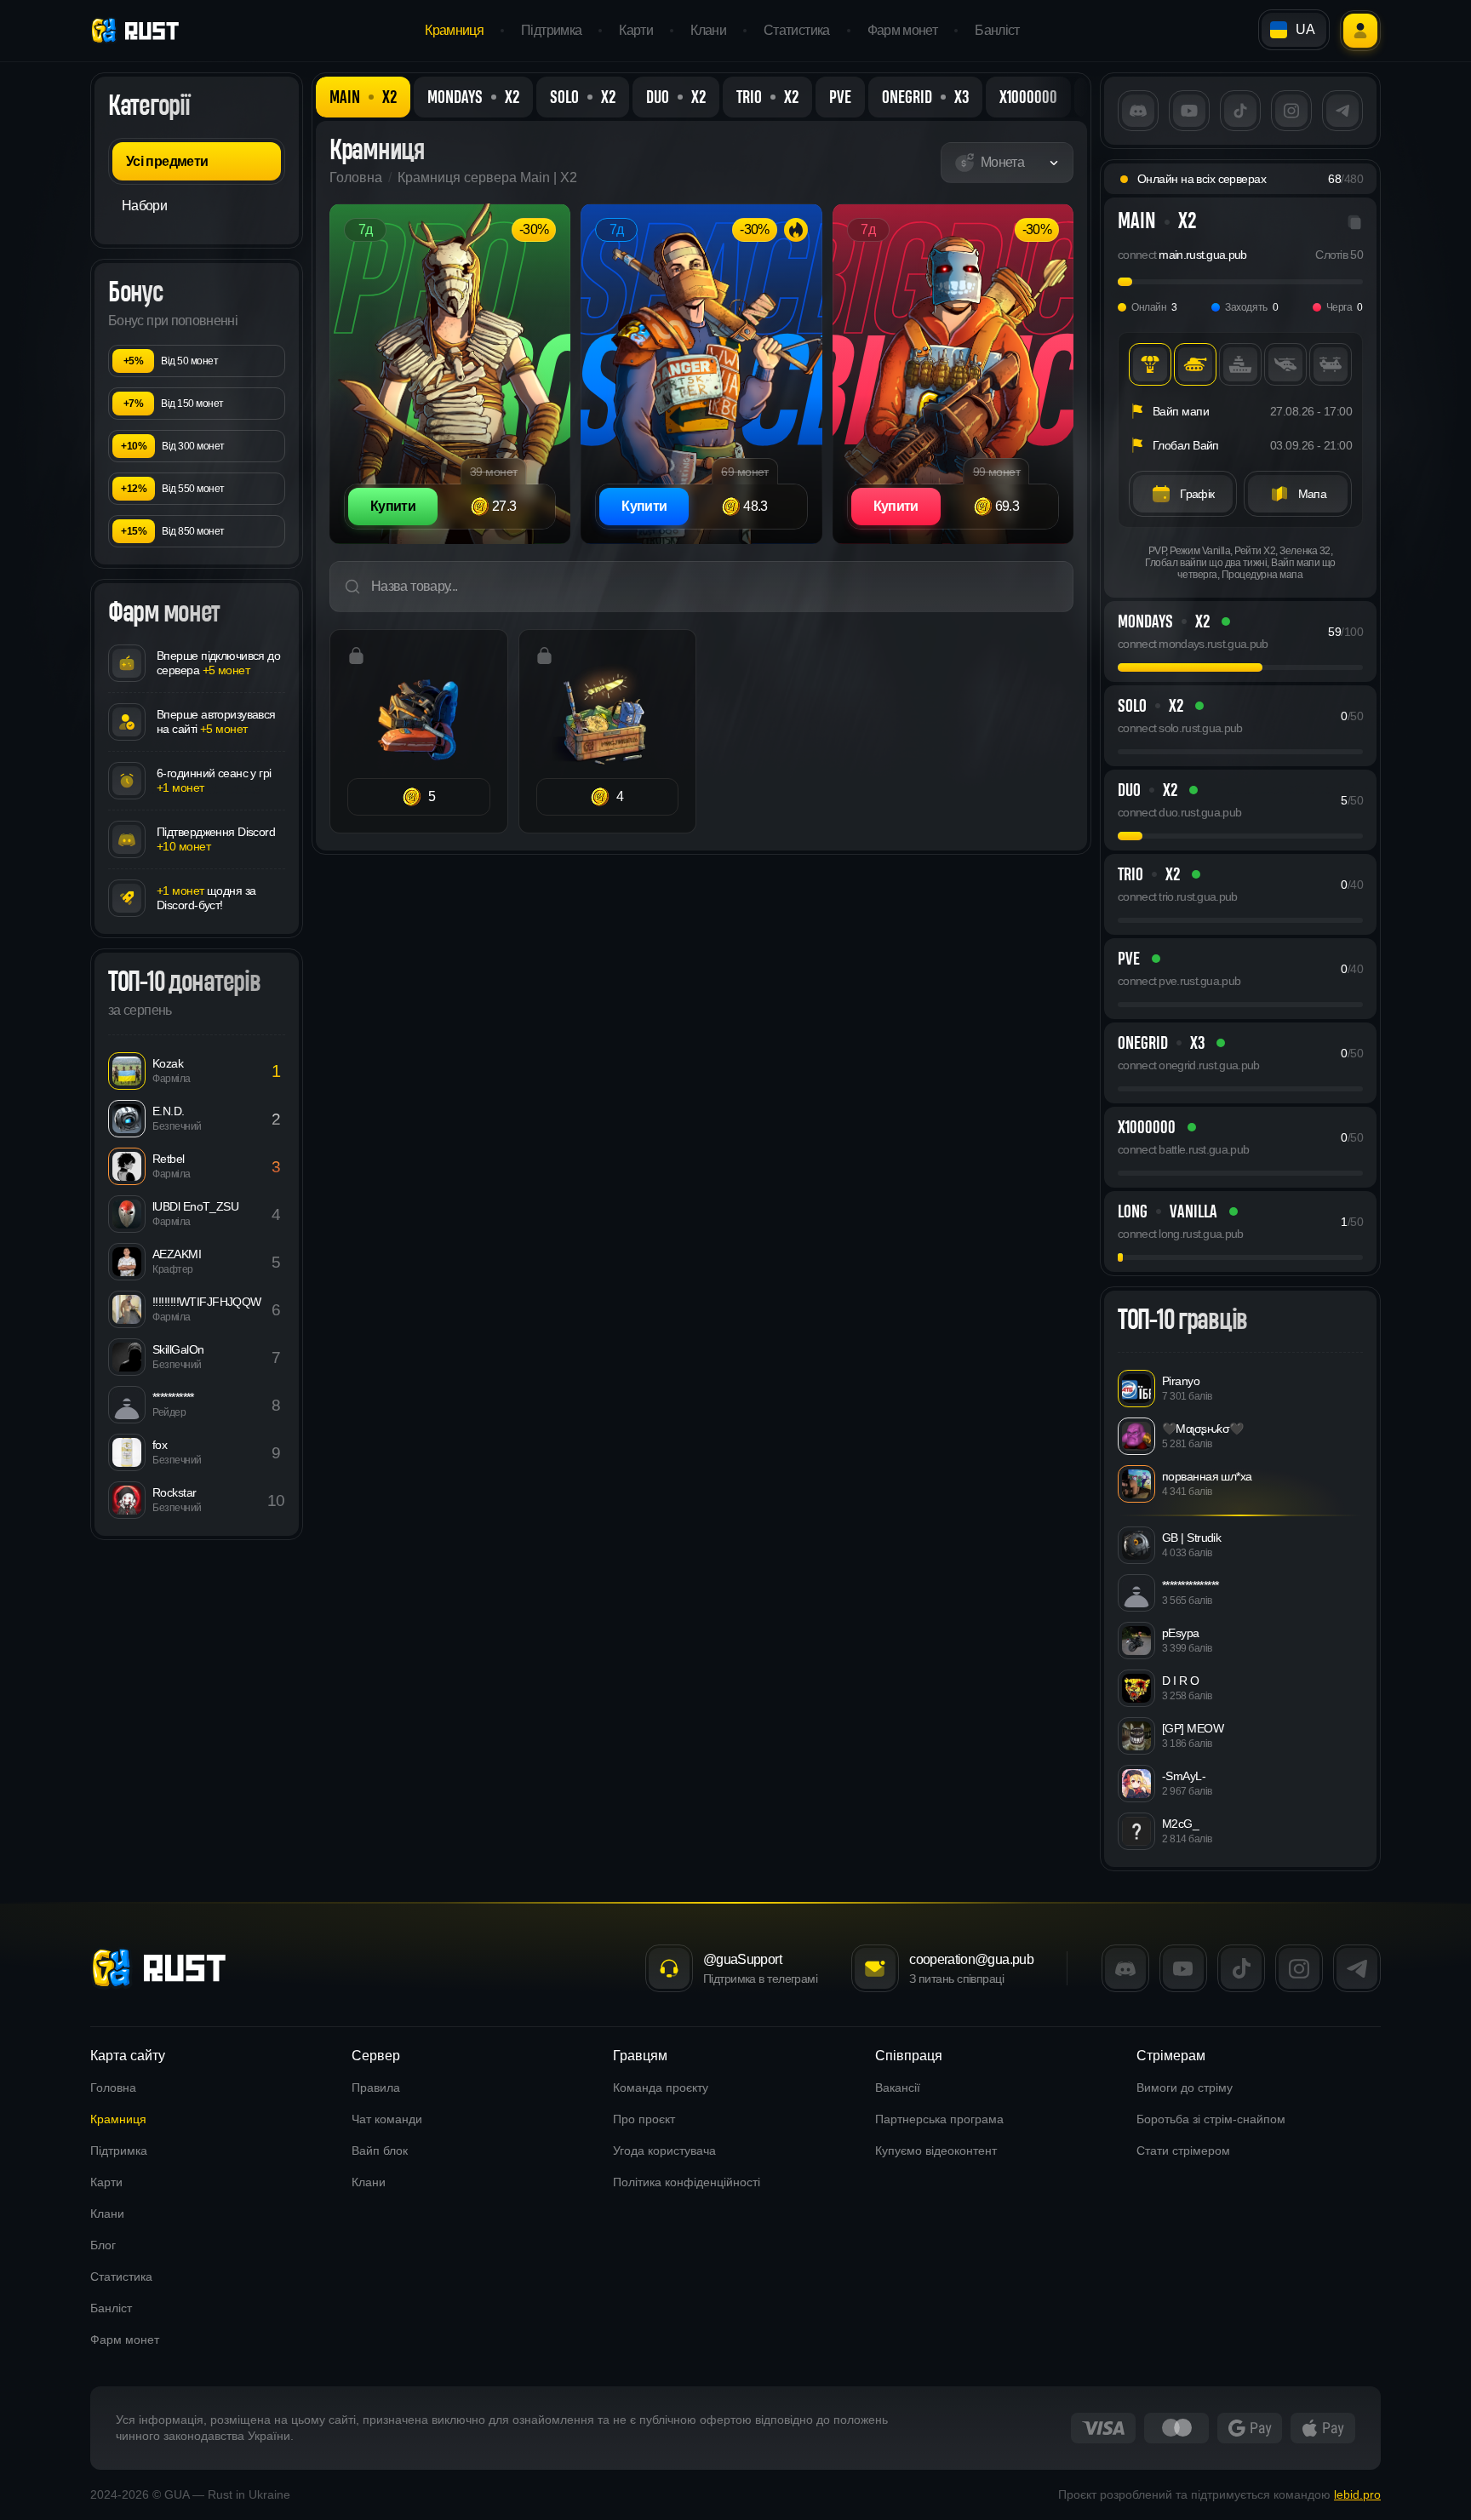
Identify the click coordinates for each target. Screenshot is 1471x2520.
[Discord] (1138, 111)
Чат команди (387, 2119)
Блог (103, 2245)
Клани (708, 30)
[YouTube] (1189, 111)
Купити (393, 506)
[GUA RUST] (162, 1968)
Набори (144, 206)
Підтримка (551, 30)
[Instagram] (1291, 111)
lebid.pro (1357, 2494)
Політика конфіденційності (687, 2182)
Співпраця (909, 2056)
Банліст (997, 30)
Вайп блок (380, 2151)
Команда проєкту (661, 2088)
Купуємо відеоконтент (936, 2151)
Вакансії (898, 2088)
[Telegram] (1342, 111)
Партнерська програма (939, 2119)
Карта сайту (128, 2056)
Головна (356, 178)
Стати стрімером (1183, 2151)
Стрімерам (1171, 2056)
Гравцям (640, 2056)
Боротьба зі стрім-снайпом (1211, 2119)
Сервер (376, 2056)
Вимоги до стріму (1185, 2088)
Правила (376, 2088)
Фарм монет (903, 30)
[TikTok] (1240, 111)
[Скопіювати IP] (1354, 222)
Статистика (797, 30)
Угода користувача (664, 2151)
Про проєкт (644, 2119)
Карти (636, 30)
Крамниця (454, 30)
